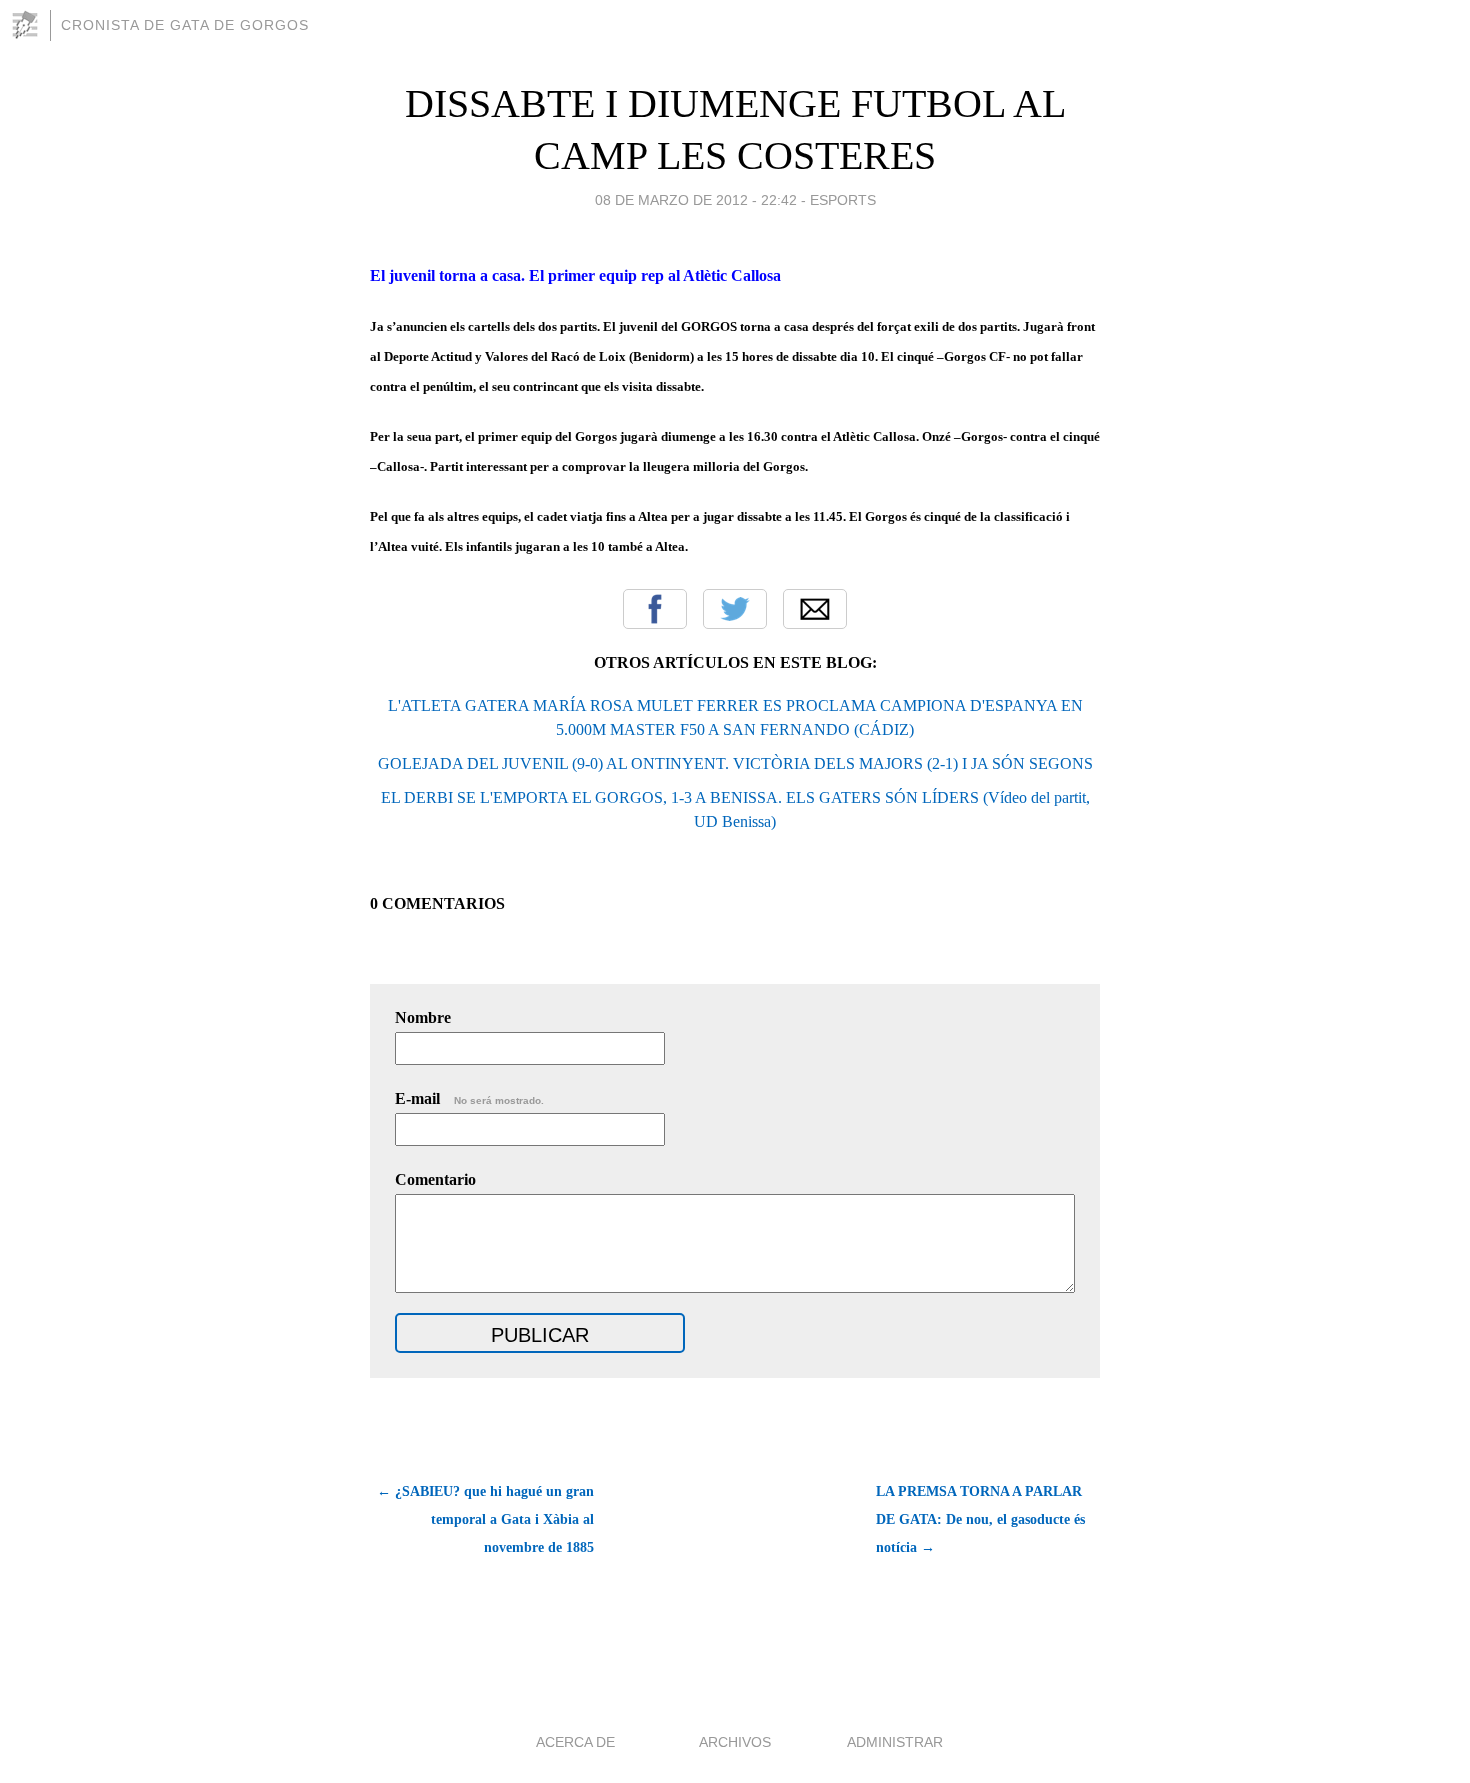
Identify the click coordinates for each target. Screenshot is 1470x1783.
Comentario (435, 1179)
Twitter (735, 609)
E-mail (469, 1098)
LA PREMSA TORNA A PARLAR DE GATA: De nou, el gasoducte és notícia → (980, 1519)
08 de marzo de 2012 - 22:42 (696, 200)
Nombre (423, 1017)
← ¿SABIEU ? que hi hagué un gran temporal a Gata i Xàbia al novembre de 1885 (485, 1519)
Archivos (735, 1742)
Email (815, 609)
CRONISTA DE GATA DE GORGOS (185, 25)
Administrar (895, 1742)
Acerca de (575, 1742)
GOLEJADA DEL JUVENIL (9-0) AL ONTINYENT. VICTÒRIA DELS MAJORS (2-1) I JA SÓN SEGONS (735, 763)
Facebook (655, 609)
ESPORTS (843, 200)
